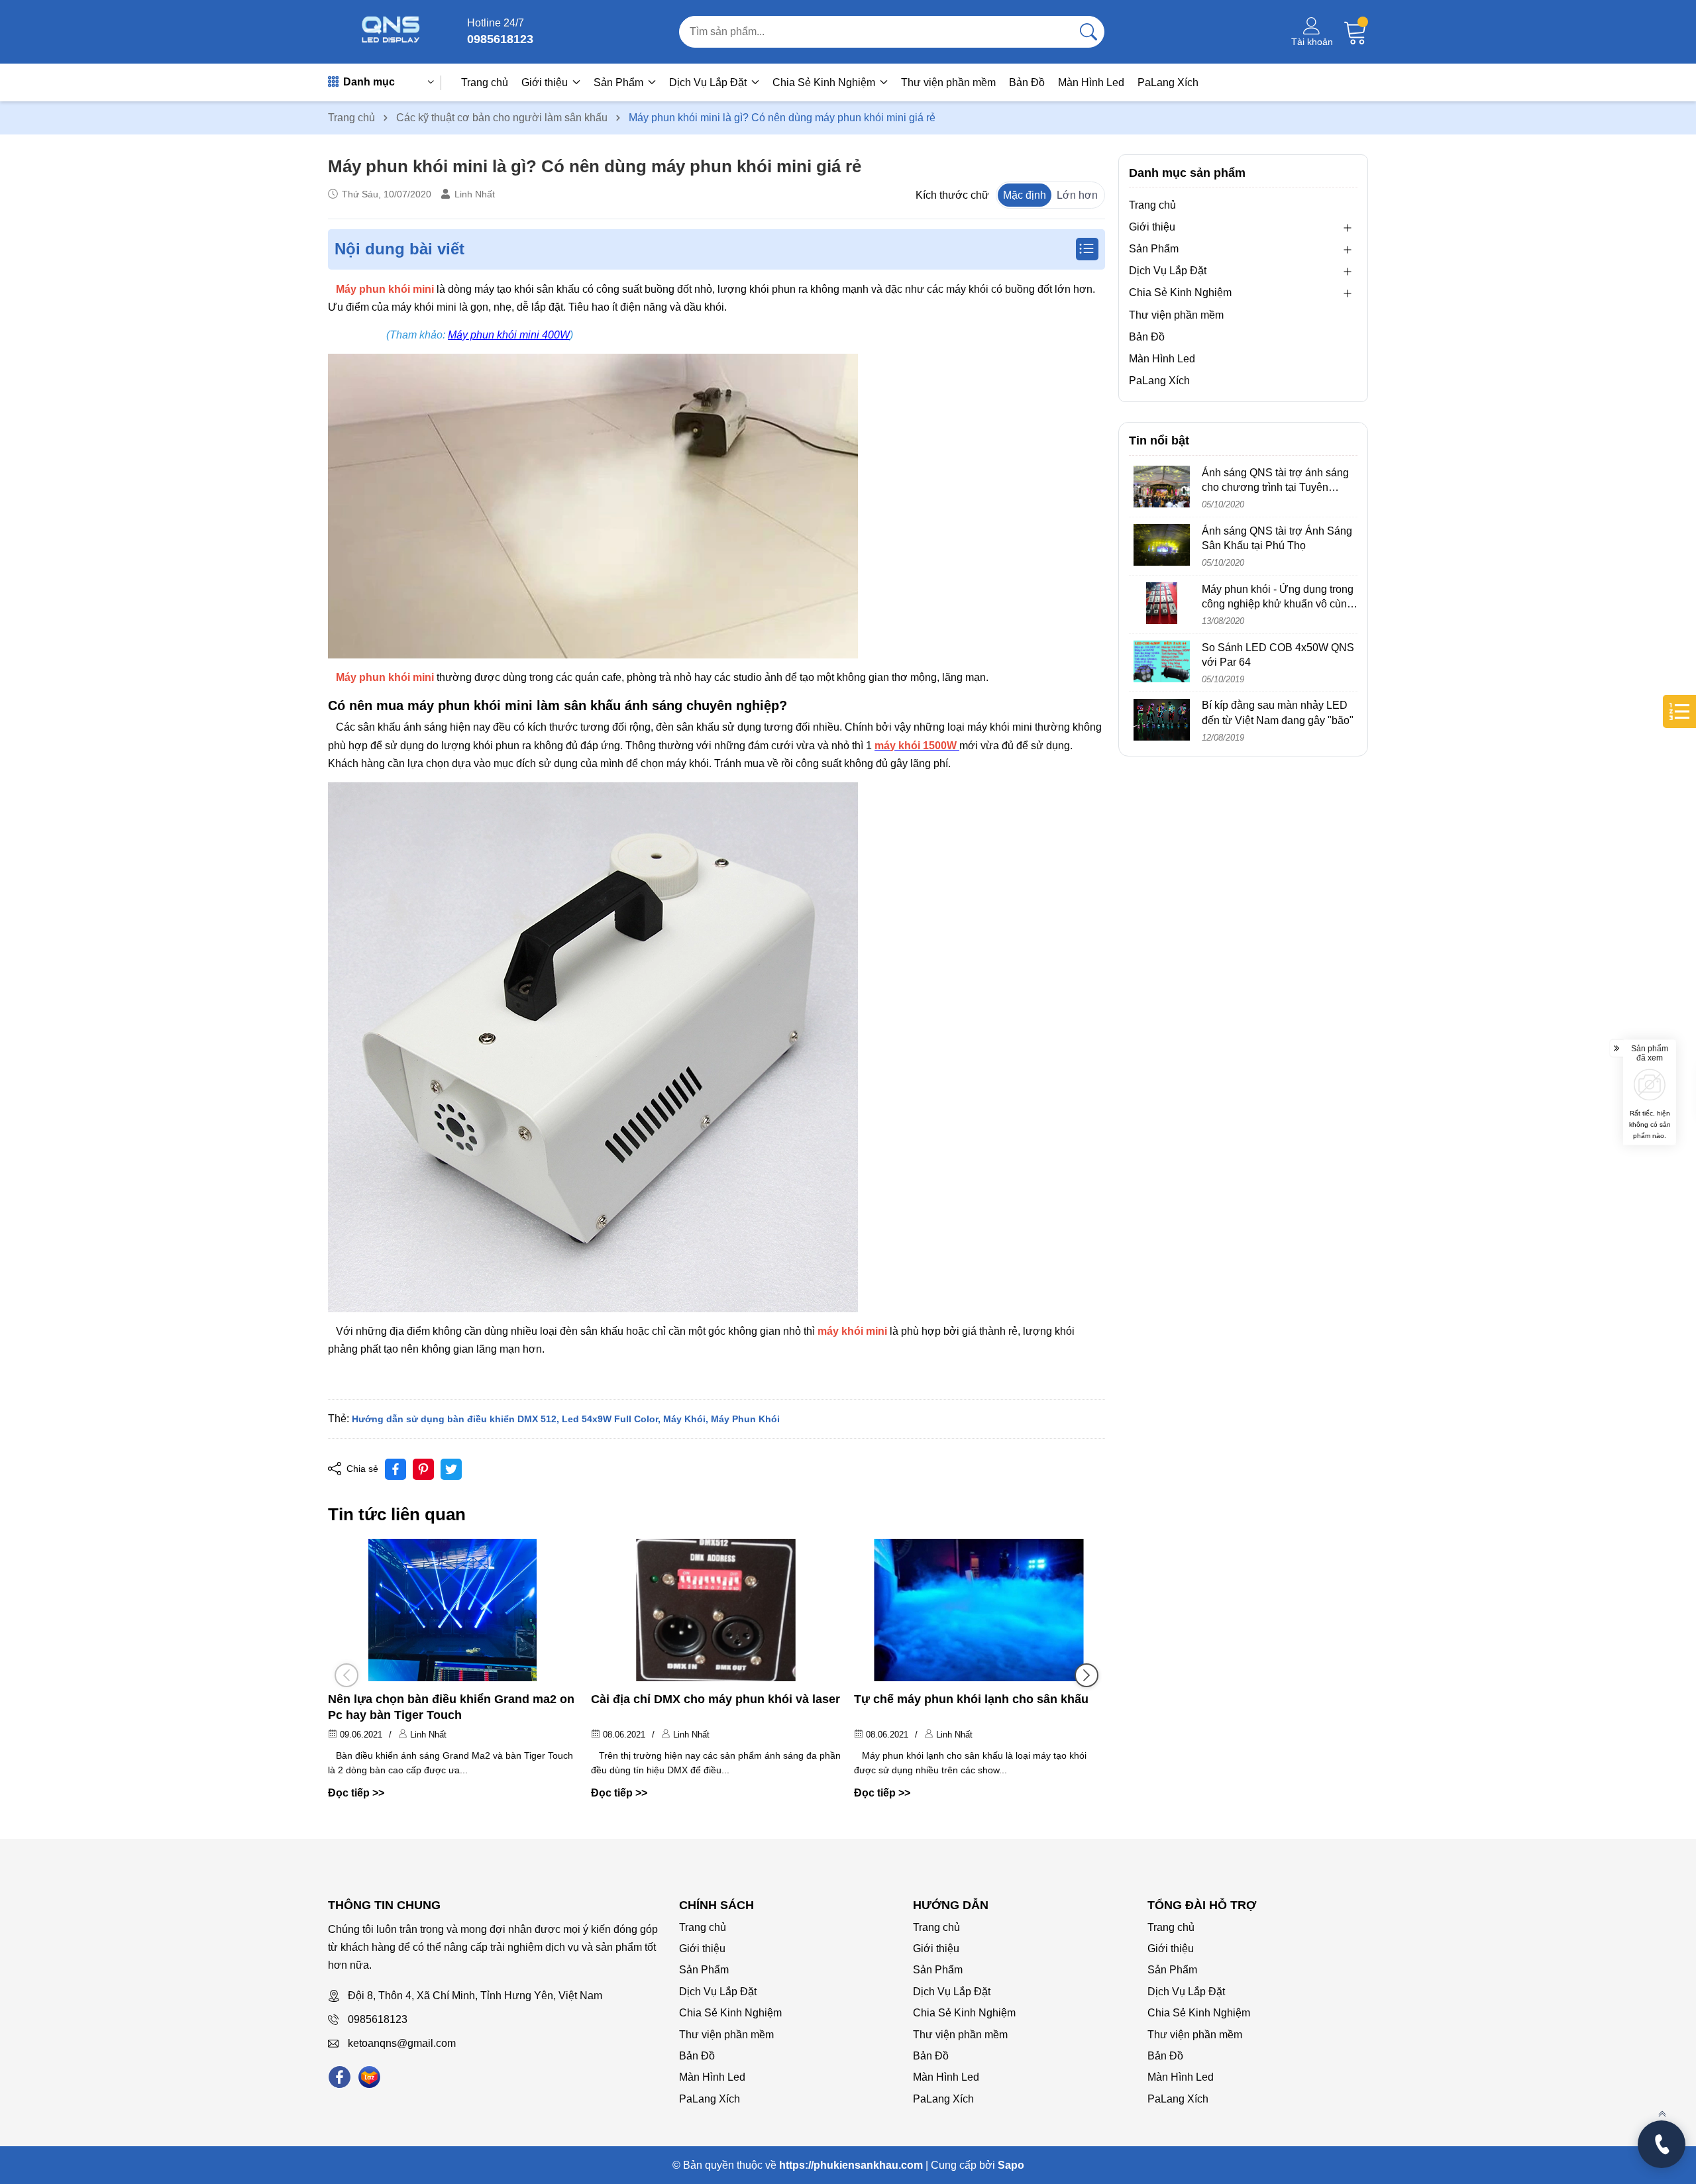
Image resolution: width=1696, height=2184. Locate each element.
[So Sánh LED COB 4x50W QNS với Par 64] (1162, 661)
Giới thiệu (546, 82)
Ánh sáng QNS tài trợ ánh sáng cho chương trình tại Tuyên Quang (1275, 488)
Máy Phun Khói (745, 1419)
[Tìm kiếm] (1088, 32)
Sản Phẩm (620, 82)
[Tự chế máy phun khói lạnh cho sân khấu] (979, 1610)
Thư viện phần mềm (948, 82)
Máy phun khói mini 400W (509, 335)
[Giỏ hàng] (1355, 32)
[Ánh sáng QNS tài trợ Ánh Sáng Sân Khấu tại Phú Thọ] (1162, 545)
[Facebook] (340, 2077)
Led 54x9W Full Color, (611, 1419)
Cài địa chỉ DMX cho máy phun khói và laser (715, 1699)
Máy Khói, (686, 1419)
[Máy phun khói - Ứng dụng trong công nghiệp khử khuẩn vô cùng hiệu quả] (1162, 603)
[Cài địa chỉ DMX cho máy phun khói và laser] (716, 1610)
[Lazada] (369, 2077)
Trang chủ (485, 82)
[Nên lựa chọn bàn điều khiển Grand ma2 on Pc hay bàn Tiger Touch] (453, 1610)
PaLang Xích (1168, 82)
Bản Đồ (1027, 82)
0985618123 (378, 2019)
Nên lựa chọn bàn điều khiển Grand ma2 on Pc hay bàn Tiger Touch (451, 1707)
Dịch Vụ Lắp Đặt (709, 82)
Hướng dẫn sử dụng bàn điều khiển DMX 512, (455, 1419)
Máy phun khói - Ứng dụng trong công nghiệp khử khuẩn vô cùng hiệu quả (1278, 604)
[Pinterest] (423, 1469)
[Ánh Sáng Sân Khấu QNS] (391, 32)
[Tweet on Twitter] (451, 1469)
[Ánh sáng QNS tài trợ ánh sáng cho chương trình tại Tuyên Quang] (1162, 487)
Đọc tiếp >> (356, 1793)
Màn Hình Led (1091, 82)
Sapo (1011, 2165)
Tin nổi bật (1159, 441)
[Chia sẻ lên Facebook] (396, 1469)
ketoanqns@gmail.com (402, 2043)
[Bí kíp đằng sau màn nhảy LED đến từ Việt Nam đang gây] (1162, 720)
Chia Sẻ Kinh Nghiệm (825, 82)
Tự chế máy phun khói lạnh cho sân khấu (971, 1699)
